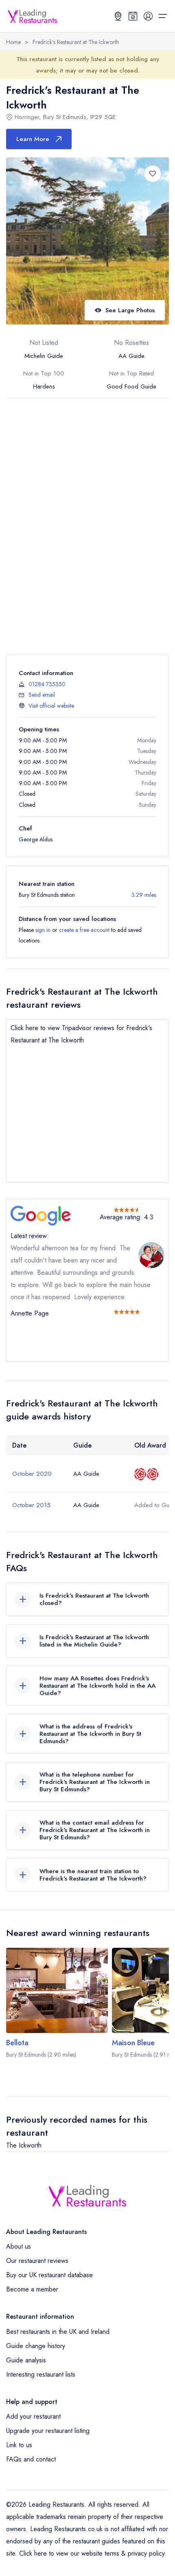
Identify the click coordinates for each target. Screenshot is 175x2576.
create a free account (84, 930)
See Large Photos (130, 310)
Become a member (32, 2289)
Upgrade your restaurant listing (48, 2431)
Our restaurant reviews (37, 2261)
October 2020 (32, 1474)
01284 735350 (47, 684)
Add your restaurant (33, 2416)
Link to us (19, 2445)
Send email (42, 695)
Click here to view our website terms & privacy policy (92, 2553)
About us (19, 2246)
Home (13, 42)
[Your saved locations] (118, 16)
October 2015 (31, 1505)
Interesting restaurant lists (41, 2374)
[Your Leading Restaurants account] (148, 16)
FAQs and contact (31, 2459)
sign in (43, 930)
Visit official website (51, 706)
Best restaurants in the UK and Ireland (58, 2332)
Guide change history (36, 2346)
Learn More (33, 139)
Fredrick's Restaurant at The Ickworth (76, 42)
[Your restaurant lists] (133, 16)
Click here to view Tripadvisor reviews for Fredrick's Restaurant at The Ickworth (81, 1034)
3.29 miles (144, 895)
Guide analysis (26, 2360)
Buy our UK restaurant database (49, 2275)
